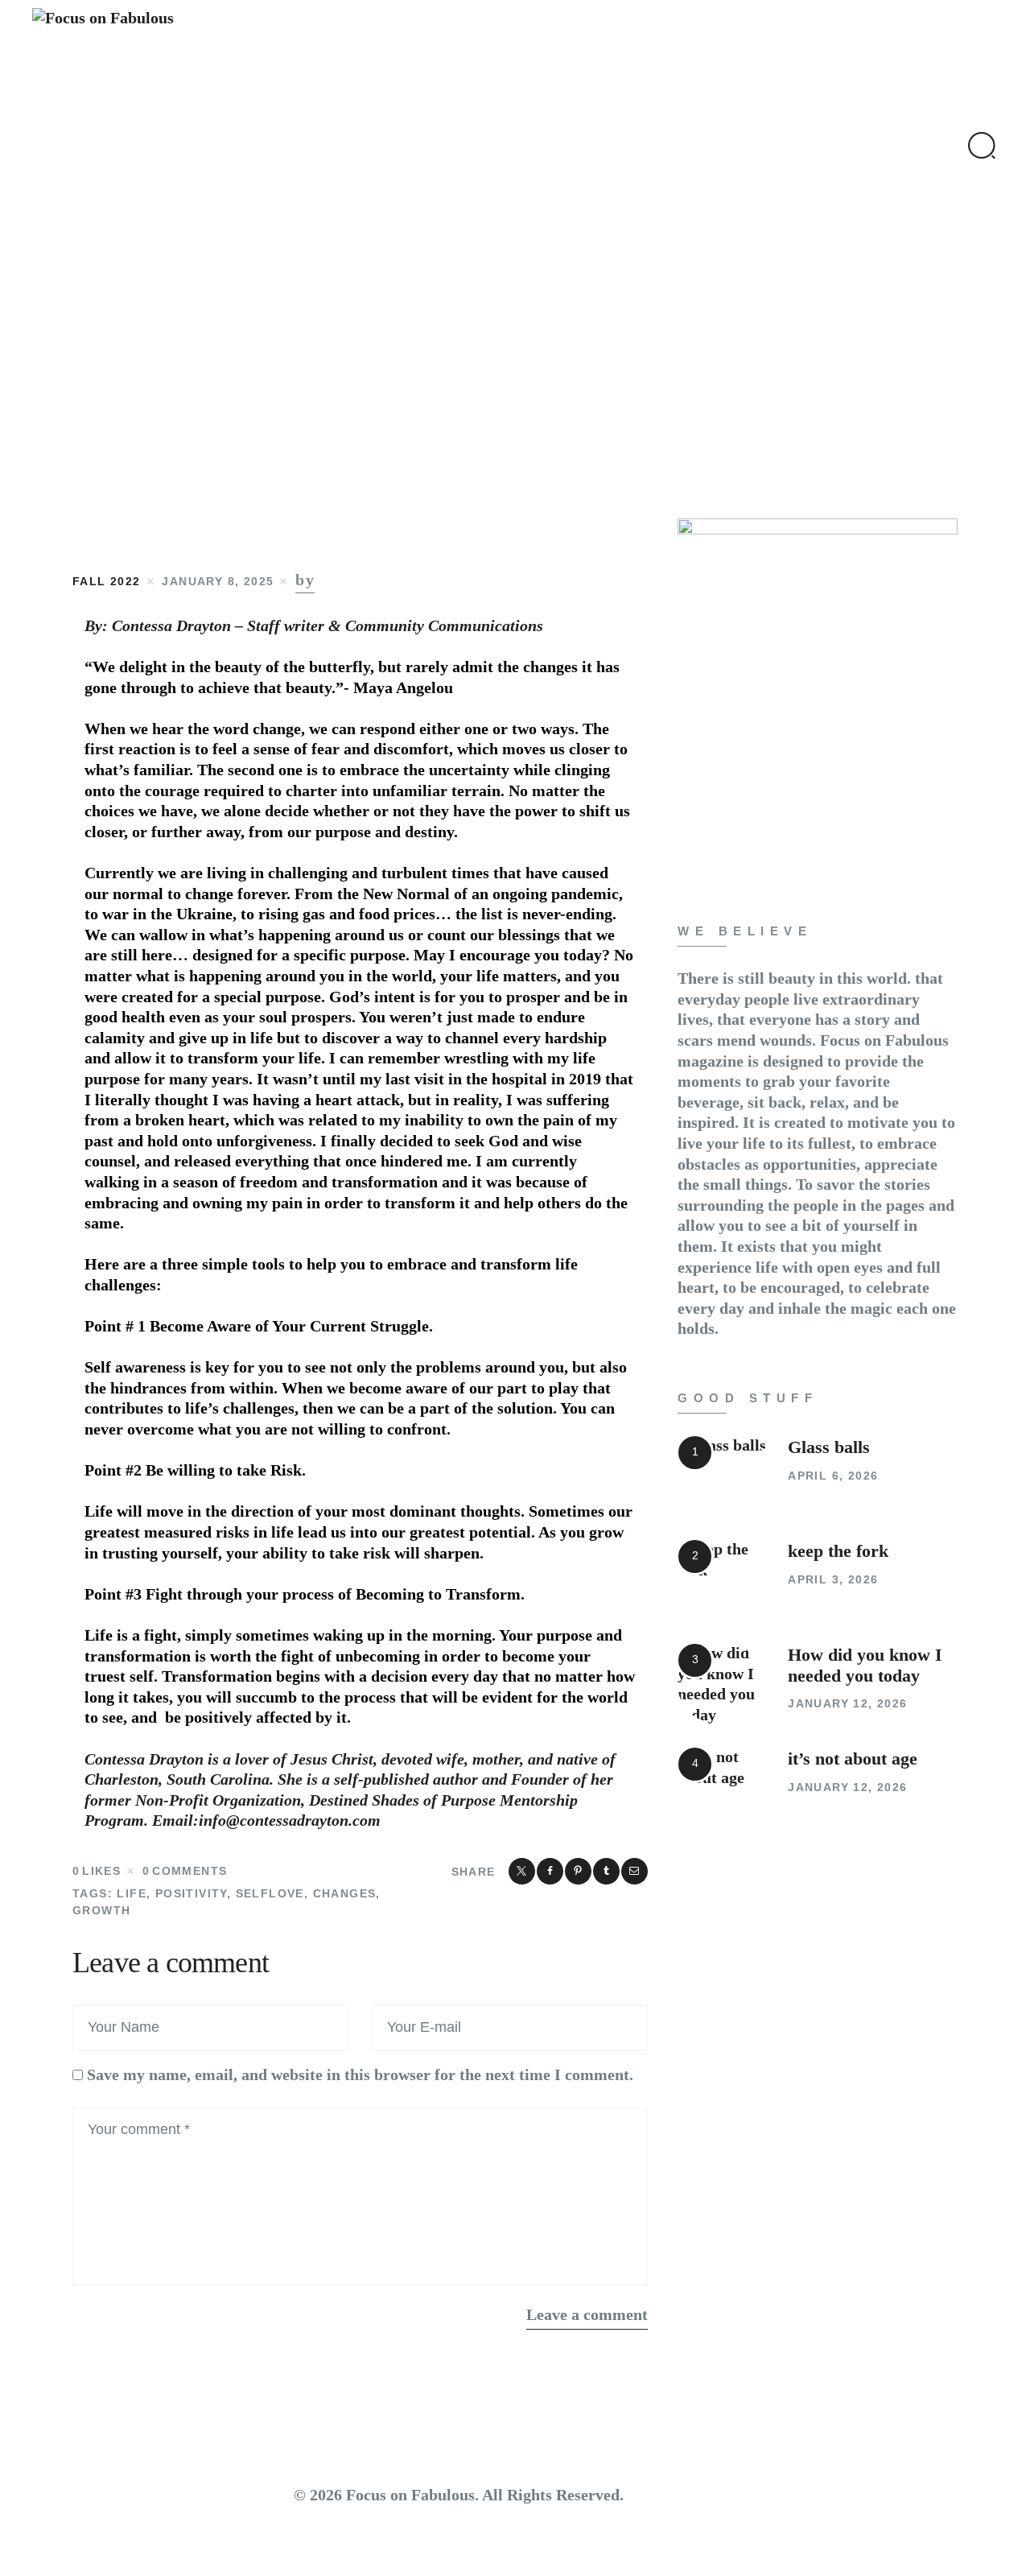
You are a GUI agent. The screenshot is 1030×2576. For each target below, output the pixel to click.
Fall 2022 (107, 581)
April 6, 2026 (833, 1476)
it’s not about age (853, 1759)
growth (101, 1910)
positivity (191, 1893)
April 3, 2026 (833, 1579)
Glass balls (829, 1447)
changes (345, 1893)
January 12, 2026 (847, 1703)
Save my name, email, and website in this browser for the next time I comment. (360, 2074)
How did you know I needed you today (865, 1666)
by (305, 580)
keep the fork (838, 1551)
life (132, 1893)
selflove (270, 1893)
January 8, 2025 (218, 581)
